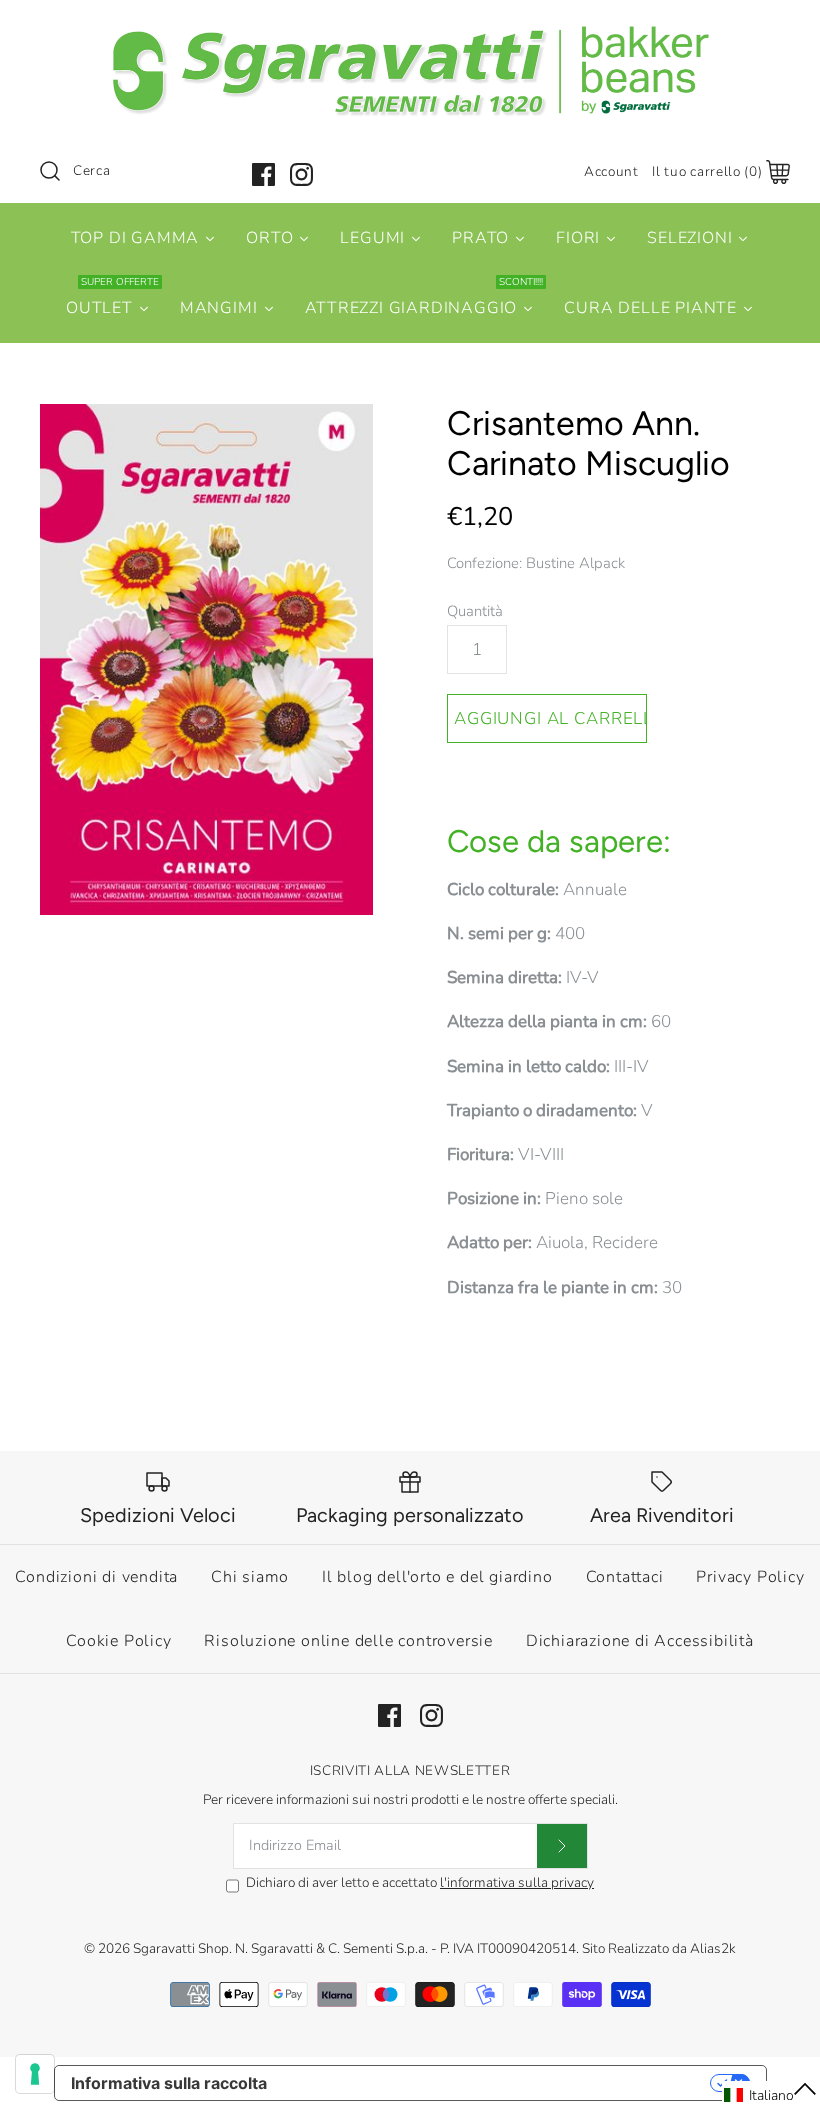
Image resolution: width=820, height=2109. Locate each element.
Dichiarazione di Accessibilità (640, 1641)
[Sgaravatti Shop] (410, 33)
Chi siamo (250, 1577)
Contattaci (625, 1577)
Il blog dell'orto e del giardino (437, 1577)
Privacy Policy (750, 1577)
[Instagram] (301, 174)
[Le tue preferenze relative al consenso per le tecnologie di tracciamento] (35, 2074)
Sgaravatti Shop (181, 1948)
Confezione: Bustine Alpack (536, 563)
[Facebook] (263, 174)
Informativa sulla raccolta (169, 2083)
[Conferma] (562, 1846)
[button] (771, 2095)
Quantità (475, 611)
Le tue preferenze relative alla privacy (498, 2083)
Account (611, 171)
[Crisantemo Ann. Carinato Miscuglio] (206, 660)
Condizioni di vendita (96, 1577)
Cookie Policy (118, 1641)
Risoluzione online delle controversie (348, 1641)
